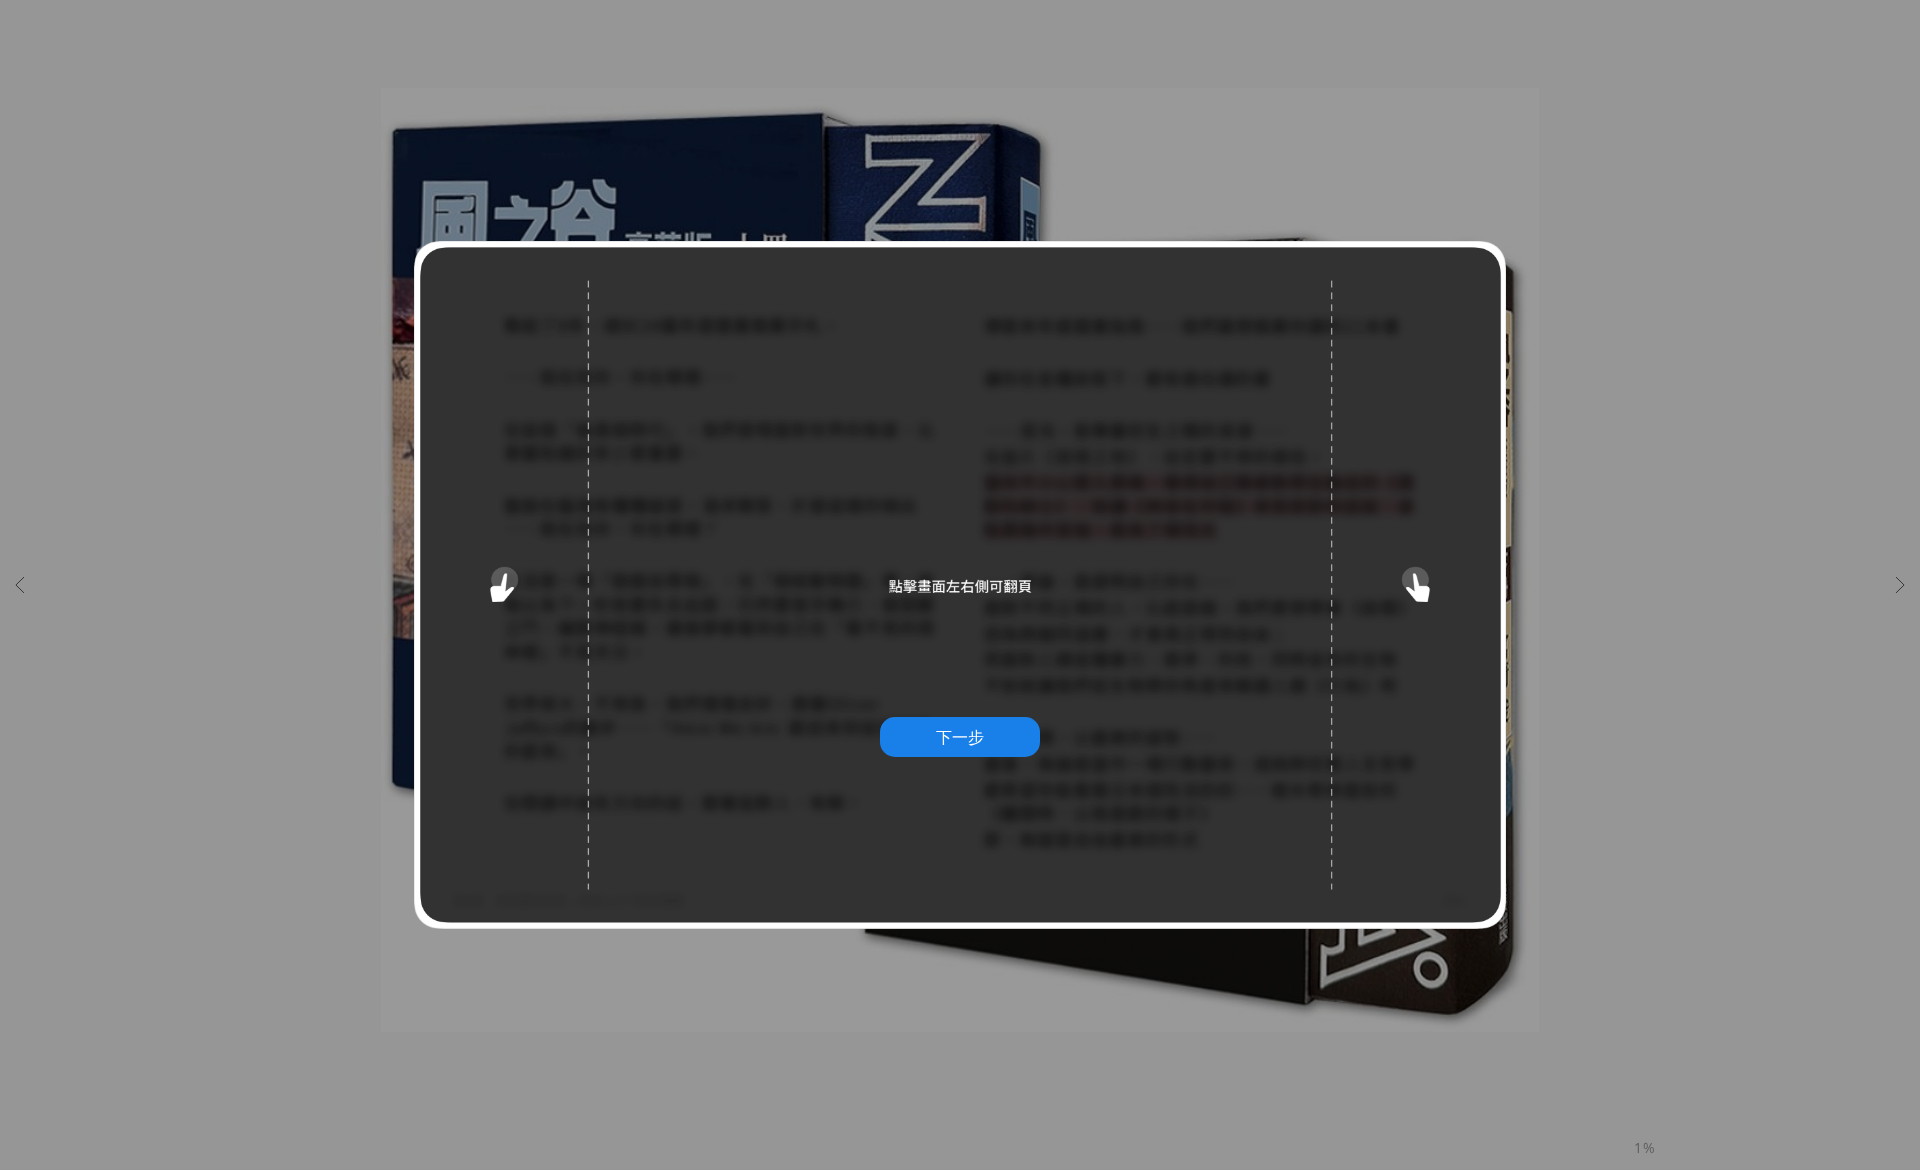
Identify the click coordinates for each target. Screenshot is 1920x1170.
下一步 (960, 737)
